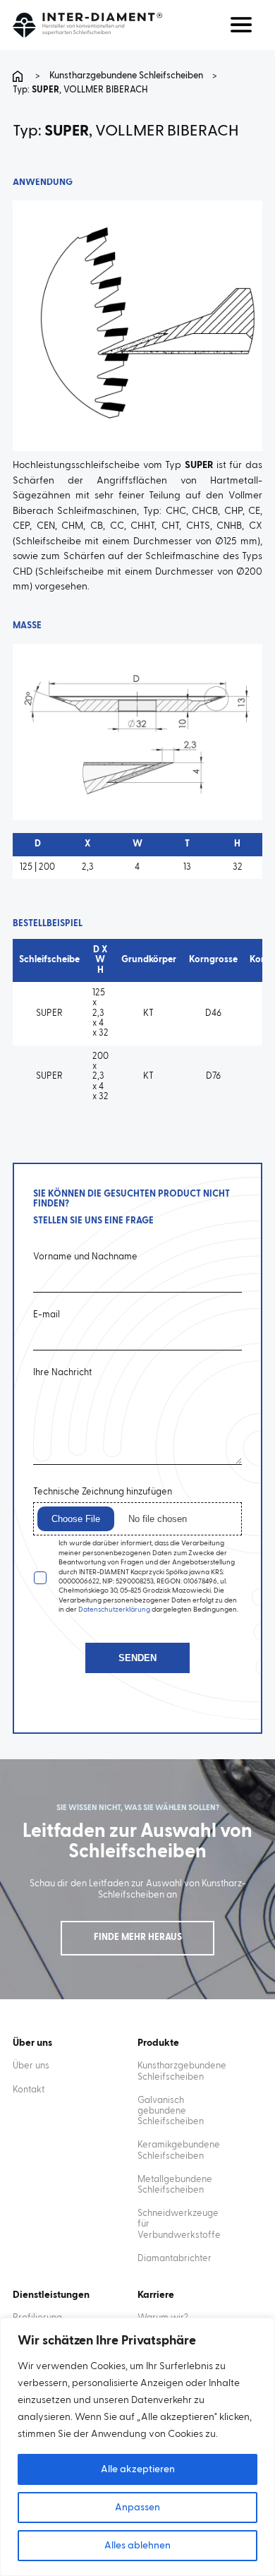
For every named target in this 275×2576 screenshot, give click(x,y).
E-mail (47, 1315)
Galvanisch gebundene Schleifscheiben (171, 2111)
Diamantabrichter (175, 2259)
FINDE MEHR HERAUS (138, 1937)
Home (20, 76)
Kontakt (29, 2090)
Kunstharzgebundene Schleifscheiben (126, 76)
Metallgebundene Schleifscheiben (175, 2185)
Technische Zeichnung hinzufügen (103, 1492)
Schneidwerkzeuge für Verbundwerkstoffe (179, 2224)
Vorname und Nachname (85, 1257)
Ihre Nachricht (62, 1373)
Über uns (31, 2066)
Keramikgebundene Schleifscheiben (179, 2150)
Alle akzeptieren (138, 2469)
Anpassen (137, 2508)
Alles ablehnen (137, 2546)
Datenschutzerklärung (114, 1610)
